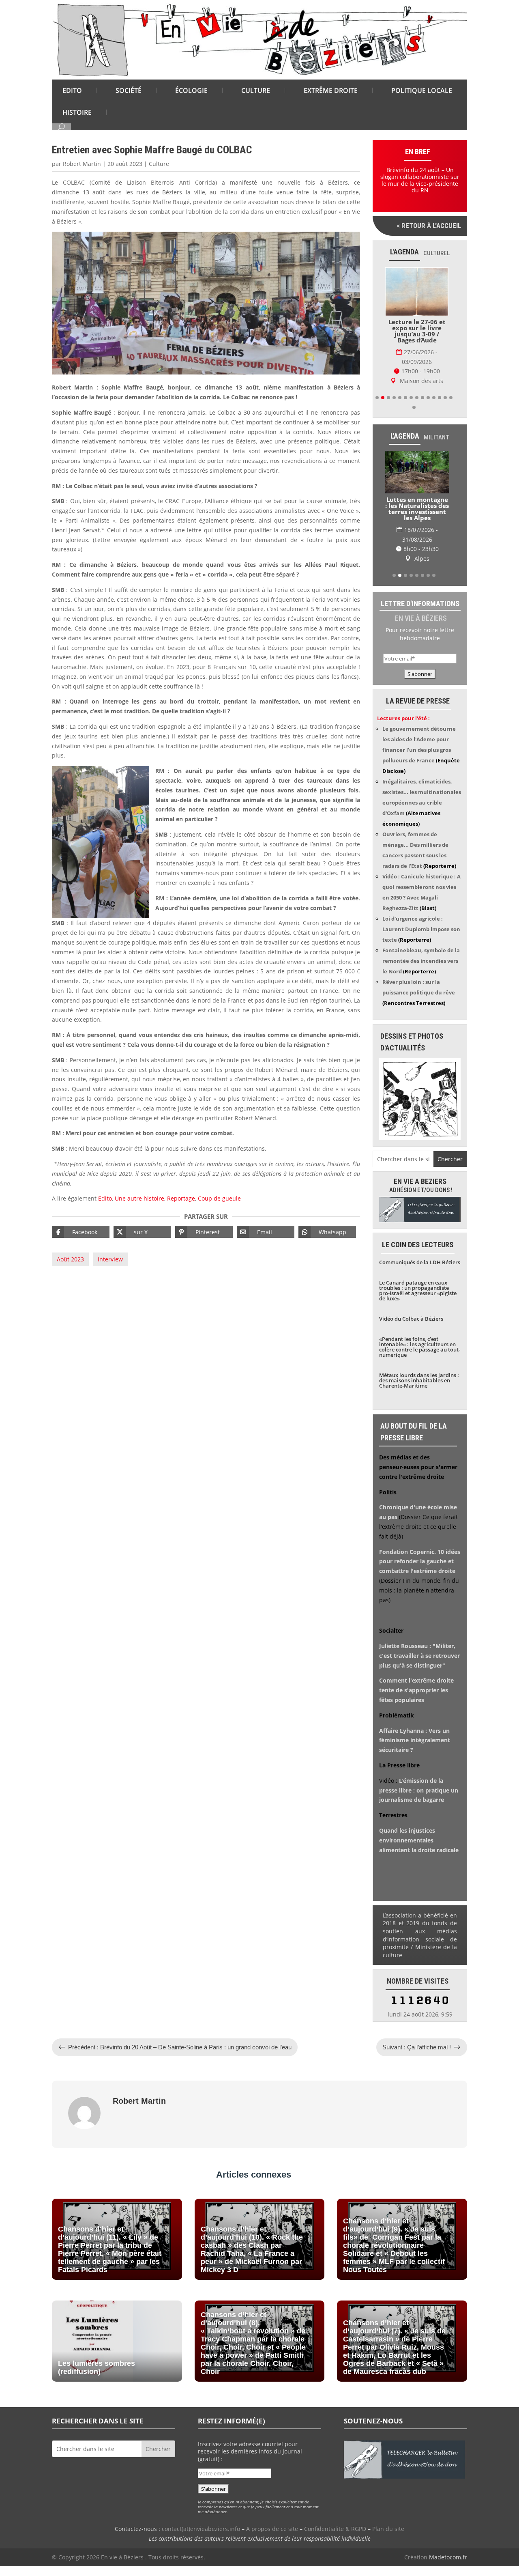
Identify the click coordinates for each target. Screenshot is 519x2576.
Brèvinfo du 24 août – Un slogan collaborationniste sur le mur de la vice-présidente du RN (420, 180)
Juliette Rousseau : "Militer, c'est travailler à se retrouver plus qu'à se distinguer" (419, 1656)
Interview (110, 1259)
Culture (159, 164)
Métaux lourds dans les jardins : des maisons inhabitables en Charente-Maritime (419, 1380)
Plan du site (388, 2529)
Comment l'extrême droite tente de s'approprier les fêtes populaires (416, 1690)
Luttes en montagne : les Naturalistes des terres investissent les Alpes (417, 509)
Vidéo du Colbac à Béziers (411, 1319)
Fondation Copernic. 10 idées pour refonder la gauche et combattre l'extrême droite (420, 1561)
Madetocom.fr (448, 2557)
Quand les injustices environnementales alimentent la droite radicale (419, 1840)
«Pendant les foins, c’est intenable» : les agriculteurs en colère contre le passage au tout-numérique (420, 1347)
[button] (377, 398)
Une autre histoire (139, 1198)
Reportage (181, 1198)
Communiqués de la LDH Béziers (420, 1262)
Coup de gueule (219, 1198)
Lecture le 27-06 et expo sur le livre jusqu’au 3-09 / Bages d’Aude (417, 331)
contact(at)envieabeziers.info (201, 2529)
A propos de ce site (272, 2529)
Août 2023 (70, 1259)
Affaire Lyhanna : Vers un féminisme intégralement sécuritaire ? (415, 1740)
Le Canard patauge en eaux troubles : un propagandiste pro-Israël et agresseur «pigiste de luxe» (418, 1290)
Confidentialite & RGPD (335, 2529)
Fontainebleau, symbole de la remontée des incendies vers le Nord (421, 961)
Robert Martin (82, 164)
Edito (105, 1198)
